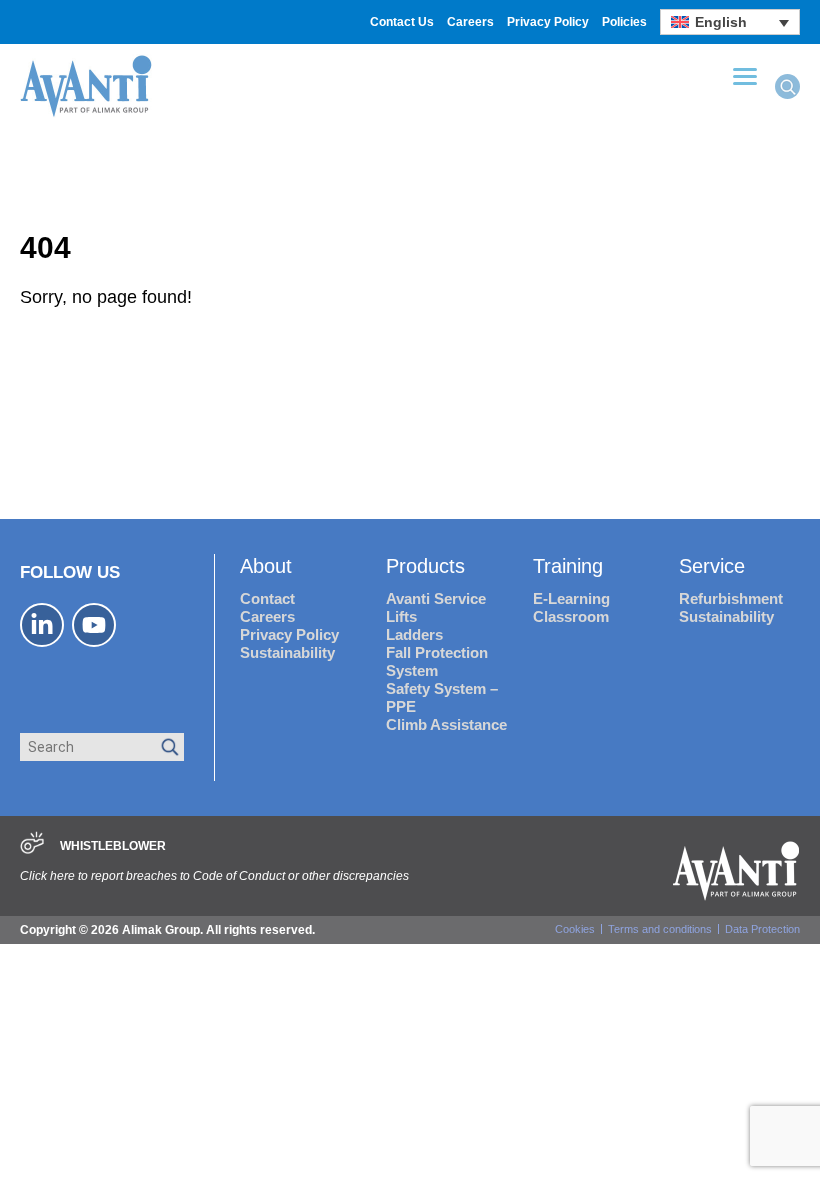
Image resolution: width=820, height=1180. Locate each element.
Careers (470, 22)
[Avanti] (86, 114)
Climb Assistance (446, 724)
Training (568, 566)
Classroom (571, 616)
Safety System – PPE (442, 697)
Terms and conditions (660, 929)
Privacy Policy (548, 22)
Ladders (414, 634)
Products (425, 566)
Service (712, 566)
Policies (624, 22)
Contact (267, 598)
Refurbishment (731, 598)
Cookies (575, 929)
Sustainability (287, 652)
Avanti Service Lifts (436, 607)
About (266, 566)
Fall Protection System (437, 661)
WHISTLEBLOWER (113, 846)
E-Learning (571, 598)
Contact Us (402, 22)
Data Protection (762, 929)
